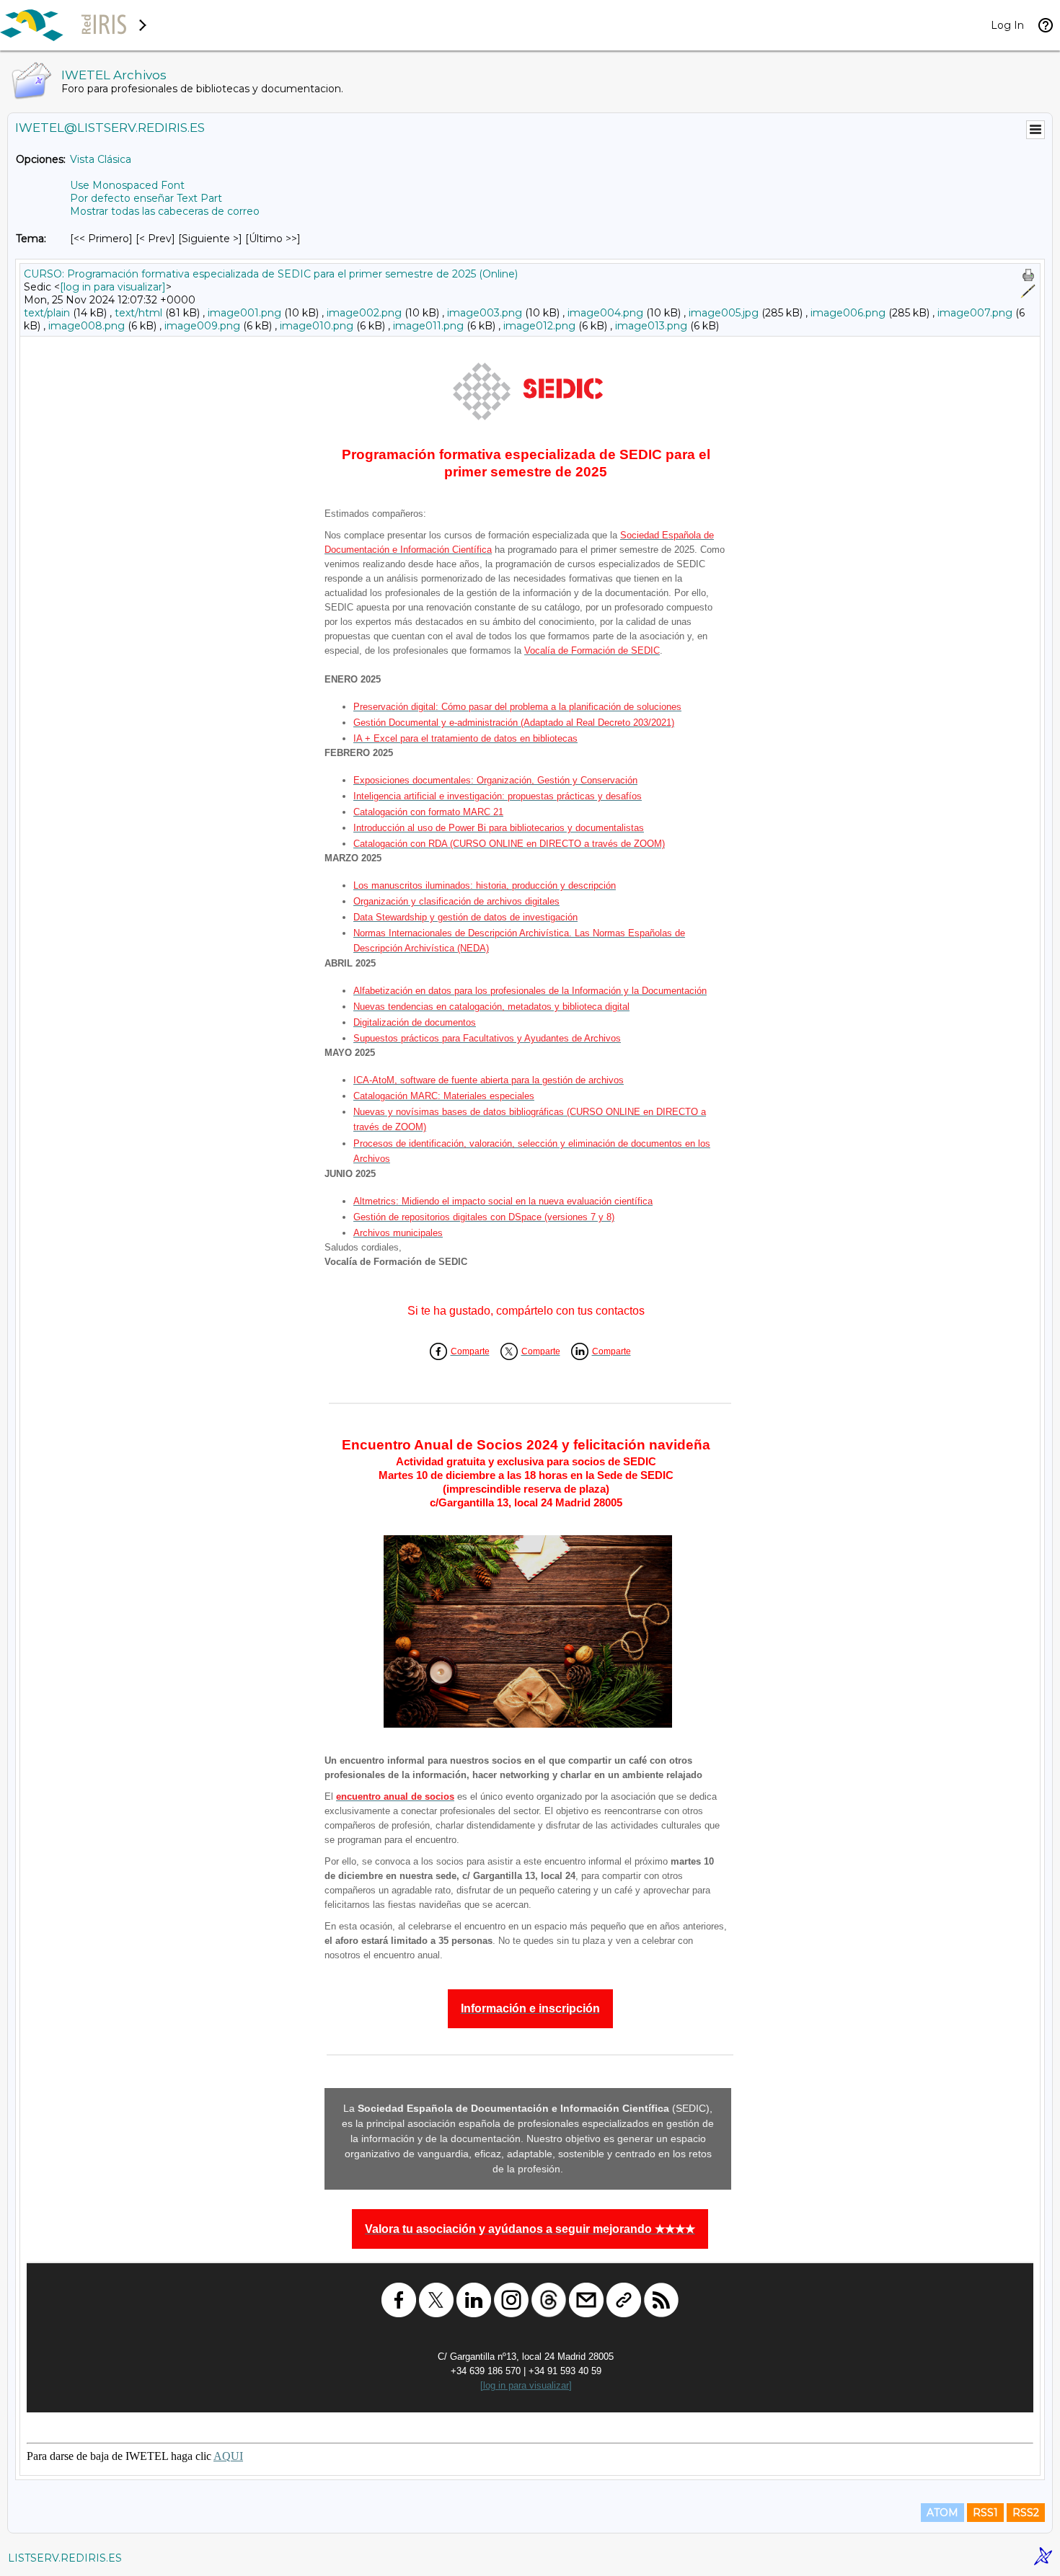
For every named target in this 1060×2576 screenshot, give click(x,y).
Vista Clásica (101, 159)
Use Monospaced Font (127, 185)
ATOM (942, 2513)
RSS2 (1026, 2513)
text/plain (47, 313)
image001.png (244, 313)
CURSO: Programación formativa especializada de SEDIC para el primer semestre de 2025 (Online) (271, 274)
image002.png (364, 313)
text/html (138, 313)
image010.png (317, 326)
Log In (1007, 25)
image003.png (485, 313)
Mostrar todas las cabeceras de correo (165, 211)
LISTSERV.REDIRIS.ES (65, 2558)
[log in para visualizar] (113, 287)
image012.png (539, 326)
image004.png (605, 313)
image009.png (202, 326)
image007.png (975, 313)
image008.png (87, 326)
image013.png (651, 326)
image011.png (428, 326)
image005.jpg (724, 313)
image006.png (848, 313)
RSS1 (985, 2513)
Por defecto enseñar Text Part (146, 198)
